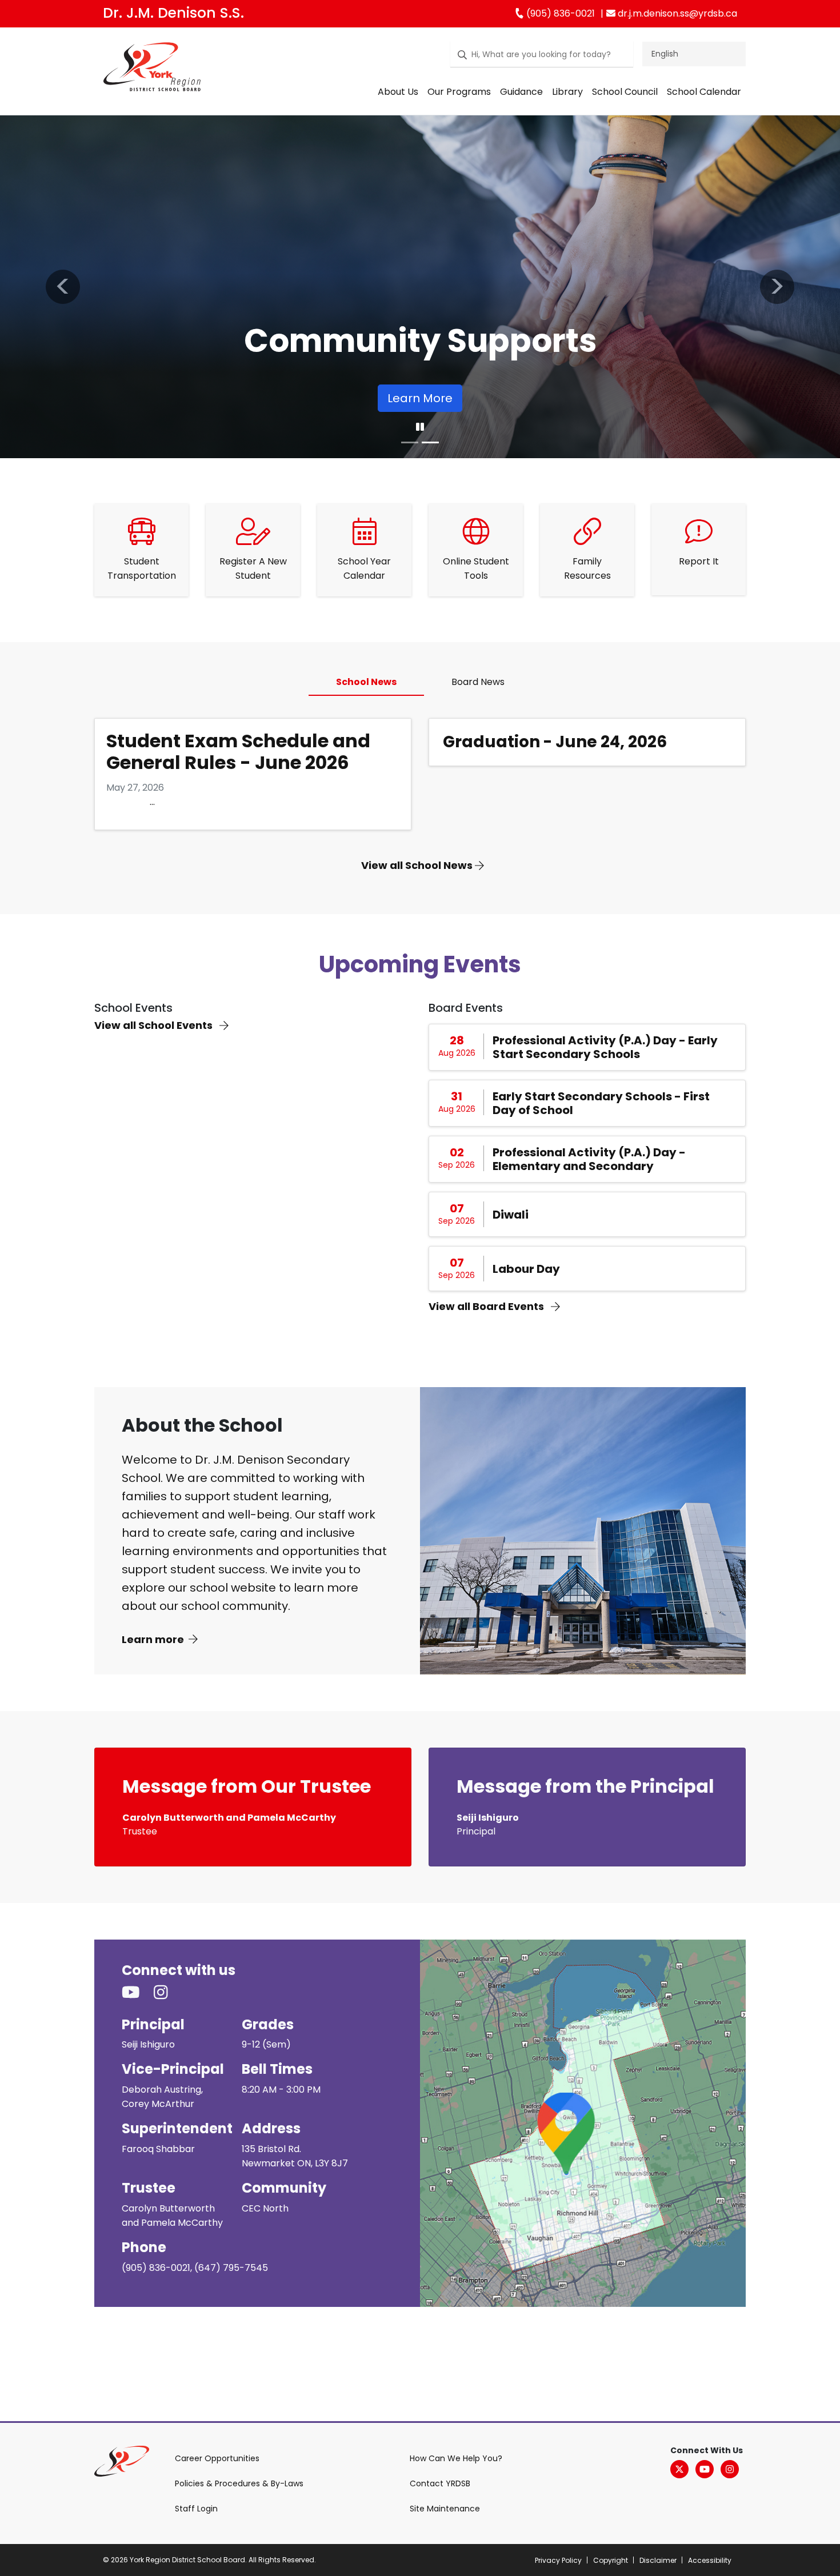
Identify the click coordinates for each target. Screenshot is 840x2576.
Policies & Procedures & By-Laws (239, 2483)
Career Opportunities (217, 2458)
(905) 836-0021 (559, 13)
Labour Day (526, 1269)
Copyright (611, 2560)
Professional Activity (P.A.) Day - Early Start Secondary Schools (605, 1047)
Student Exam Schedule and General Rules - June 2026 (238, 752)
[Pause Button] (420, 427)
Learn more (153, 1639)
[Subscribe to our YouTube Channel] (138, 1993)
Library (567, 92)
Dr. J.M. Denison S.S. (173, 13)
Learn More (420, 398)
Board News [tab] (478, 682)
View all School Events (155, 1025)
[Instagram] (730, 2469)
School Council (625, 92)
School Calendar (704, 92)
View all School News (418, 865)
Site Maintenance (445, 2509)
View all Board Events (487, 1306)
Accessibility (710, 2560)
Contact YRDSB (440, 2483)
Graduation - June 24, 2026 (555, 742)
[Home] (152, 69)
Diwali (511, 1215)
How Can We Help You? (456, 2458)
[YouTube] (705, 2469)
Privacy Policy (558, 2560)
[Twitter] (679, 2469)
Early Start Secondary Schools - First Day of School (601, 1103)
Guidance (521, 92)
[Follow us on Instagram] (168, 1993)
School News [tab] (366, 682)
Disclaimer (658, 2560)
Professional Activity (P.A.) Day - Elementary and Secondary (589, 1159)
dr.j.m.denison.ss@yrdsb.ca (676, 13)
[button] (63, 287)
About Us (398, 92)
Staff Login (196, 2509)
